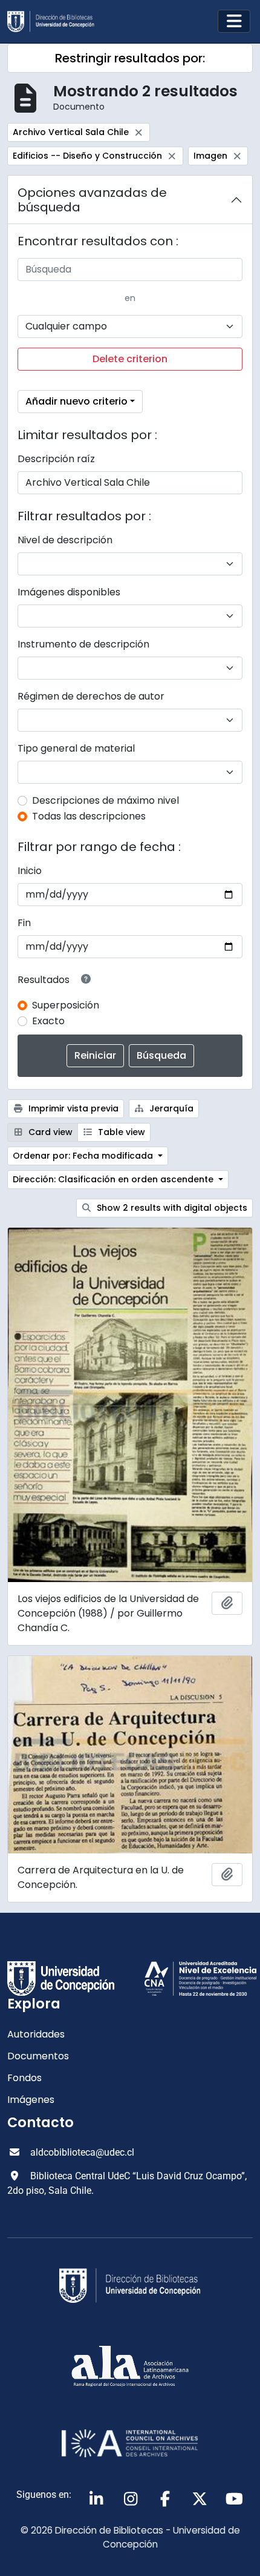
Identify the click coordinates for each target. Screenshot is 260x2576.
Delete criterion (130, 359)
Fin (24, 923)
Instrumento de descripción (83, 644)
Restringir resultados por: (130, 58)
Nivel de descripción (65, 540)
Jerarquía (170, 1108)
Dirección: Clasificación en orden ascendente (114, 1179)
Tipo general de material (76, 748)
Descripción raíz (56, 459)
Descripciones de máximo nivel (106, 800)
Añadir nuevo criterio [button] (76, 401)
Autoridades (36, 2034)
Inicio (30, 871)
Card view (49, 1132)
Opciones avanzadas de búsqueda (92, 200)
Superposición (66, 1005)
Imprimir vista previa (72, 1108)
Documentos (38, 2056)
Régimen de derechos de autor (91, 696)
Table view (120, 1132)
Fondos (24, 2078)
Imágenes (31, 2100)
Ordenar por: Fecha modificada (84, 1156)
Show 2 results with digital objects (171, 1208)
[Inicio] (56, 22)
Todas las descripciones (89, 816)
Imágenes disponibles (69, 592)
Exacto (48, 1021)
